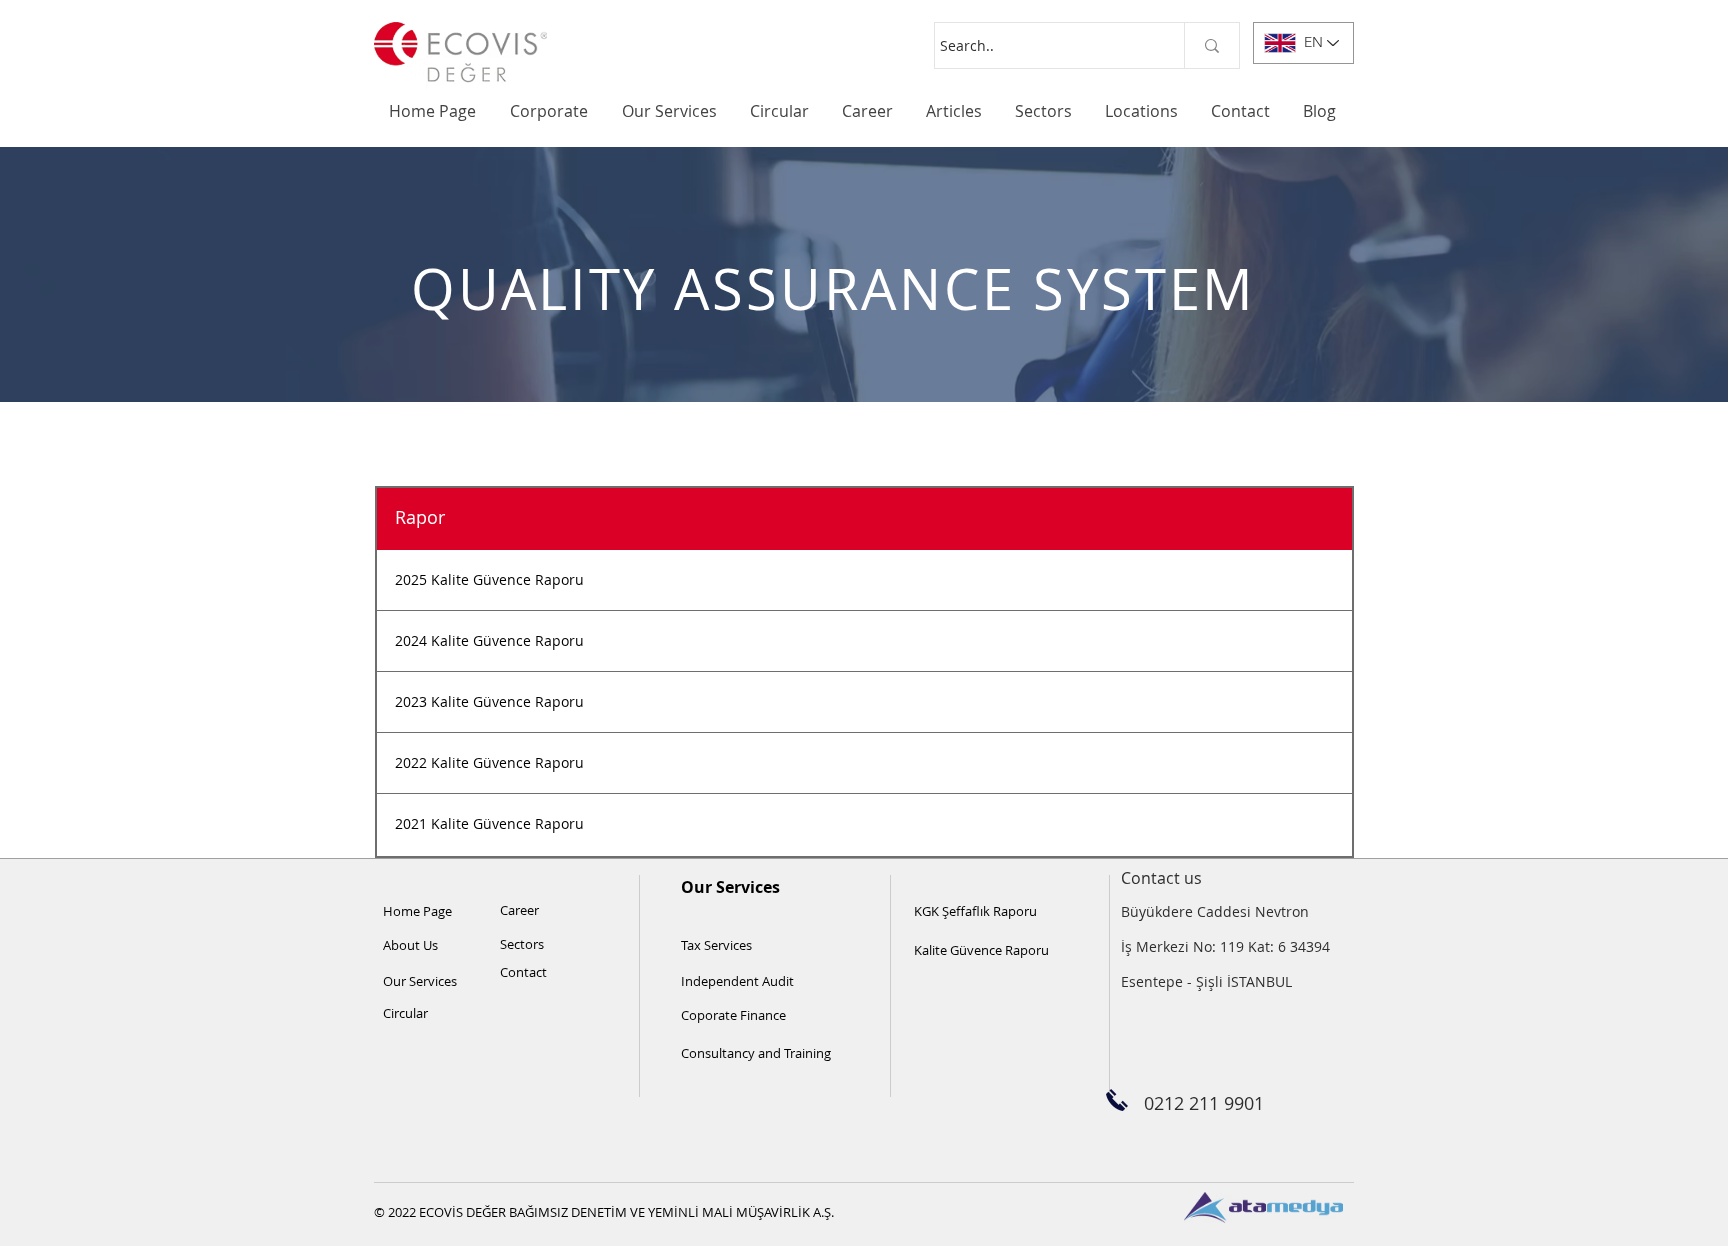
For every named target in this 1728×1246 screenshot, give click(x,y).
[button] (551, 111)
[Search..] (1211, 45)
